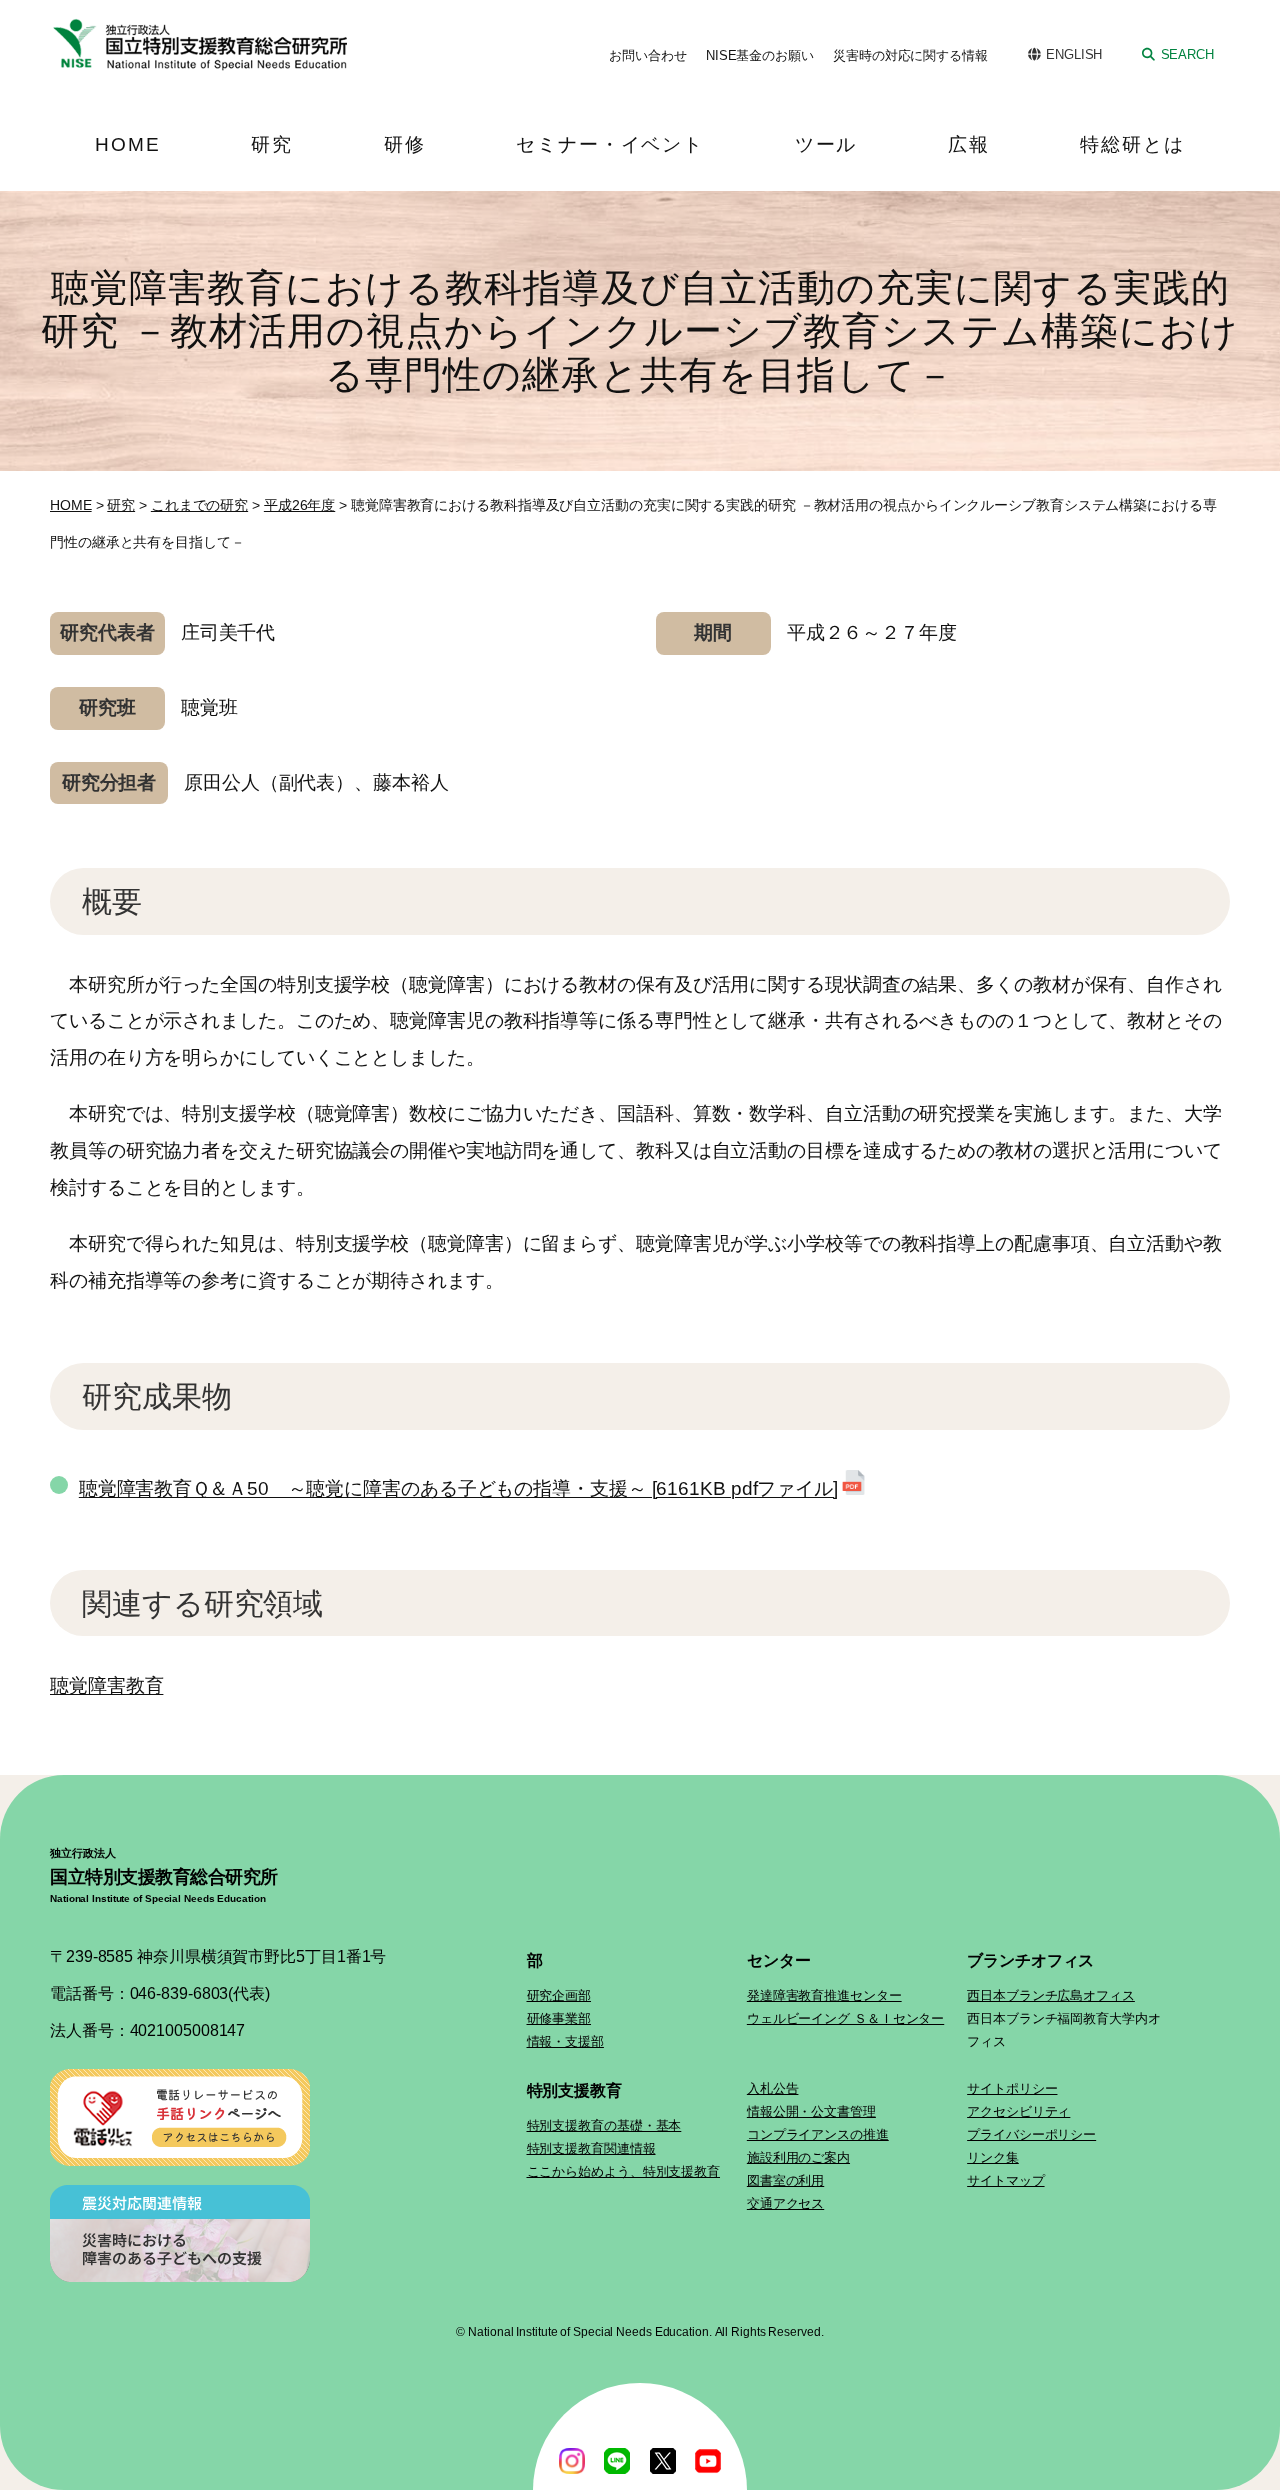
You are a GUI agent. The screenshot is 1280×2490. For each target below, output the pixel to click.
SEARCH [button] (1187, 54)
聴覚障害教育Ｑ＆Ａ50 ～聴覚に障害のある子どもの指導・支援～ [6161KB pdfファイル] (458, 1488)
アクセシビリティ (1018, 2111)
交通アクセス (785, 2203)
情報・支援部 (565, 2041)
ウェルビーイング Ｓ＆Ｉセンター (845, 2018)
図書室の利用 (785, 2180)
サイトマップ (1005, 2180)
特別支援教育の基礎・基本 (604, 2125)
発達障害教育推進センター (824, 1995)
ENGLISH (1074, 54)
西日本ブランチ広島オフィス (1051, 1995)
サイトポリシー (1012, 2088)
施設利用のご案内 (798, 2157)
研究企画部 (559, 1995)
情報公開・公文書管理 (811, 2111)
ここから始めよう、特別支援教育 (624, 2171)
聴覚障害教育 (106, 1685)
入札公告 (773, 2088)
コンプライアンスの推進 (818, 2134)
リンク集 (993, 2157)
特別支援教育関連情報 (591, 2148)
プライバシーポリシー (1031, 2134)
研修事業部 (559, 2018)
